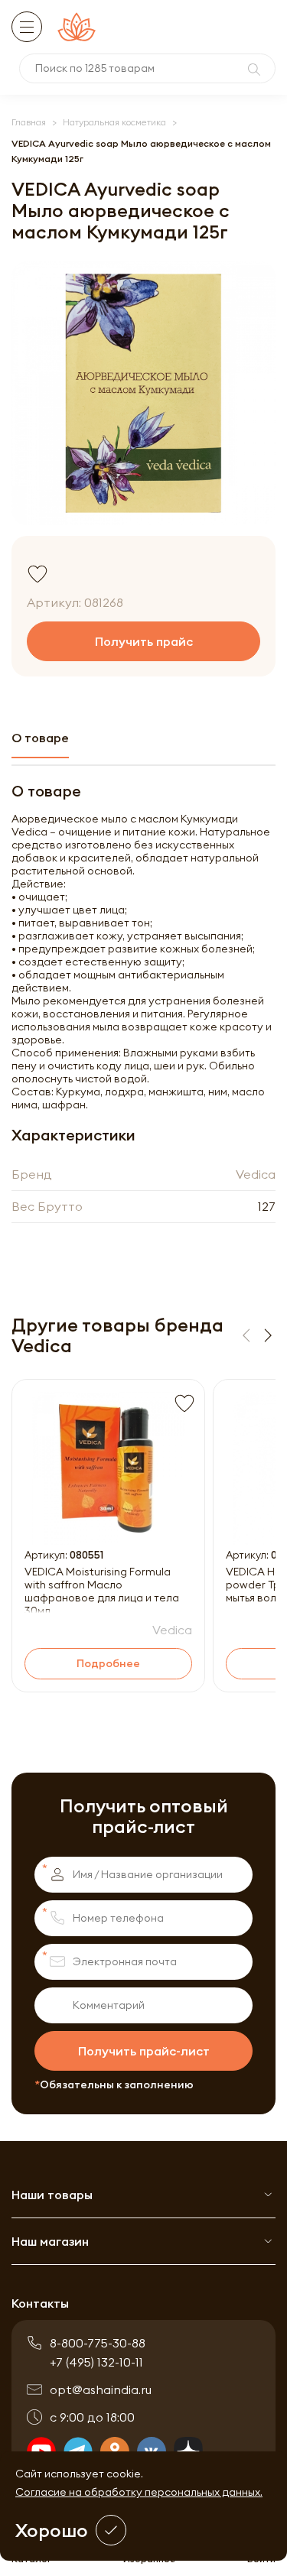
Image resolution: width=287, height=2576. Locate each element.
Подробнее (108, 1663)
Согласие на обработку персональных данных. (139, 2492)
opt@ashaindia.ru (101, 2389)
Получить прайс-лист (144, 2051)
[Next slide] (268, 1335)
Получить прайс (144, 641)
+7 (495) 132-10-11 (96, 2362)
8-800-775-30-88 (98, 2343)
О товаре (40, 738)
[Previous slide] (246, 1335)
